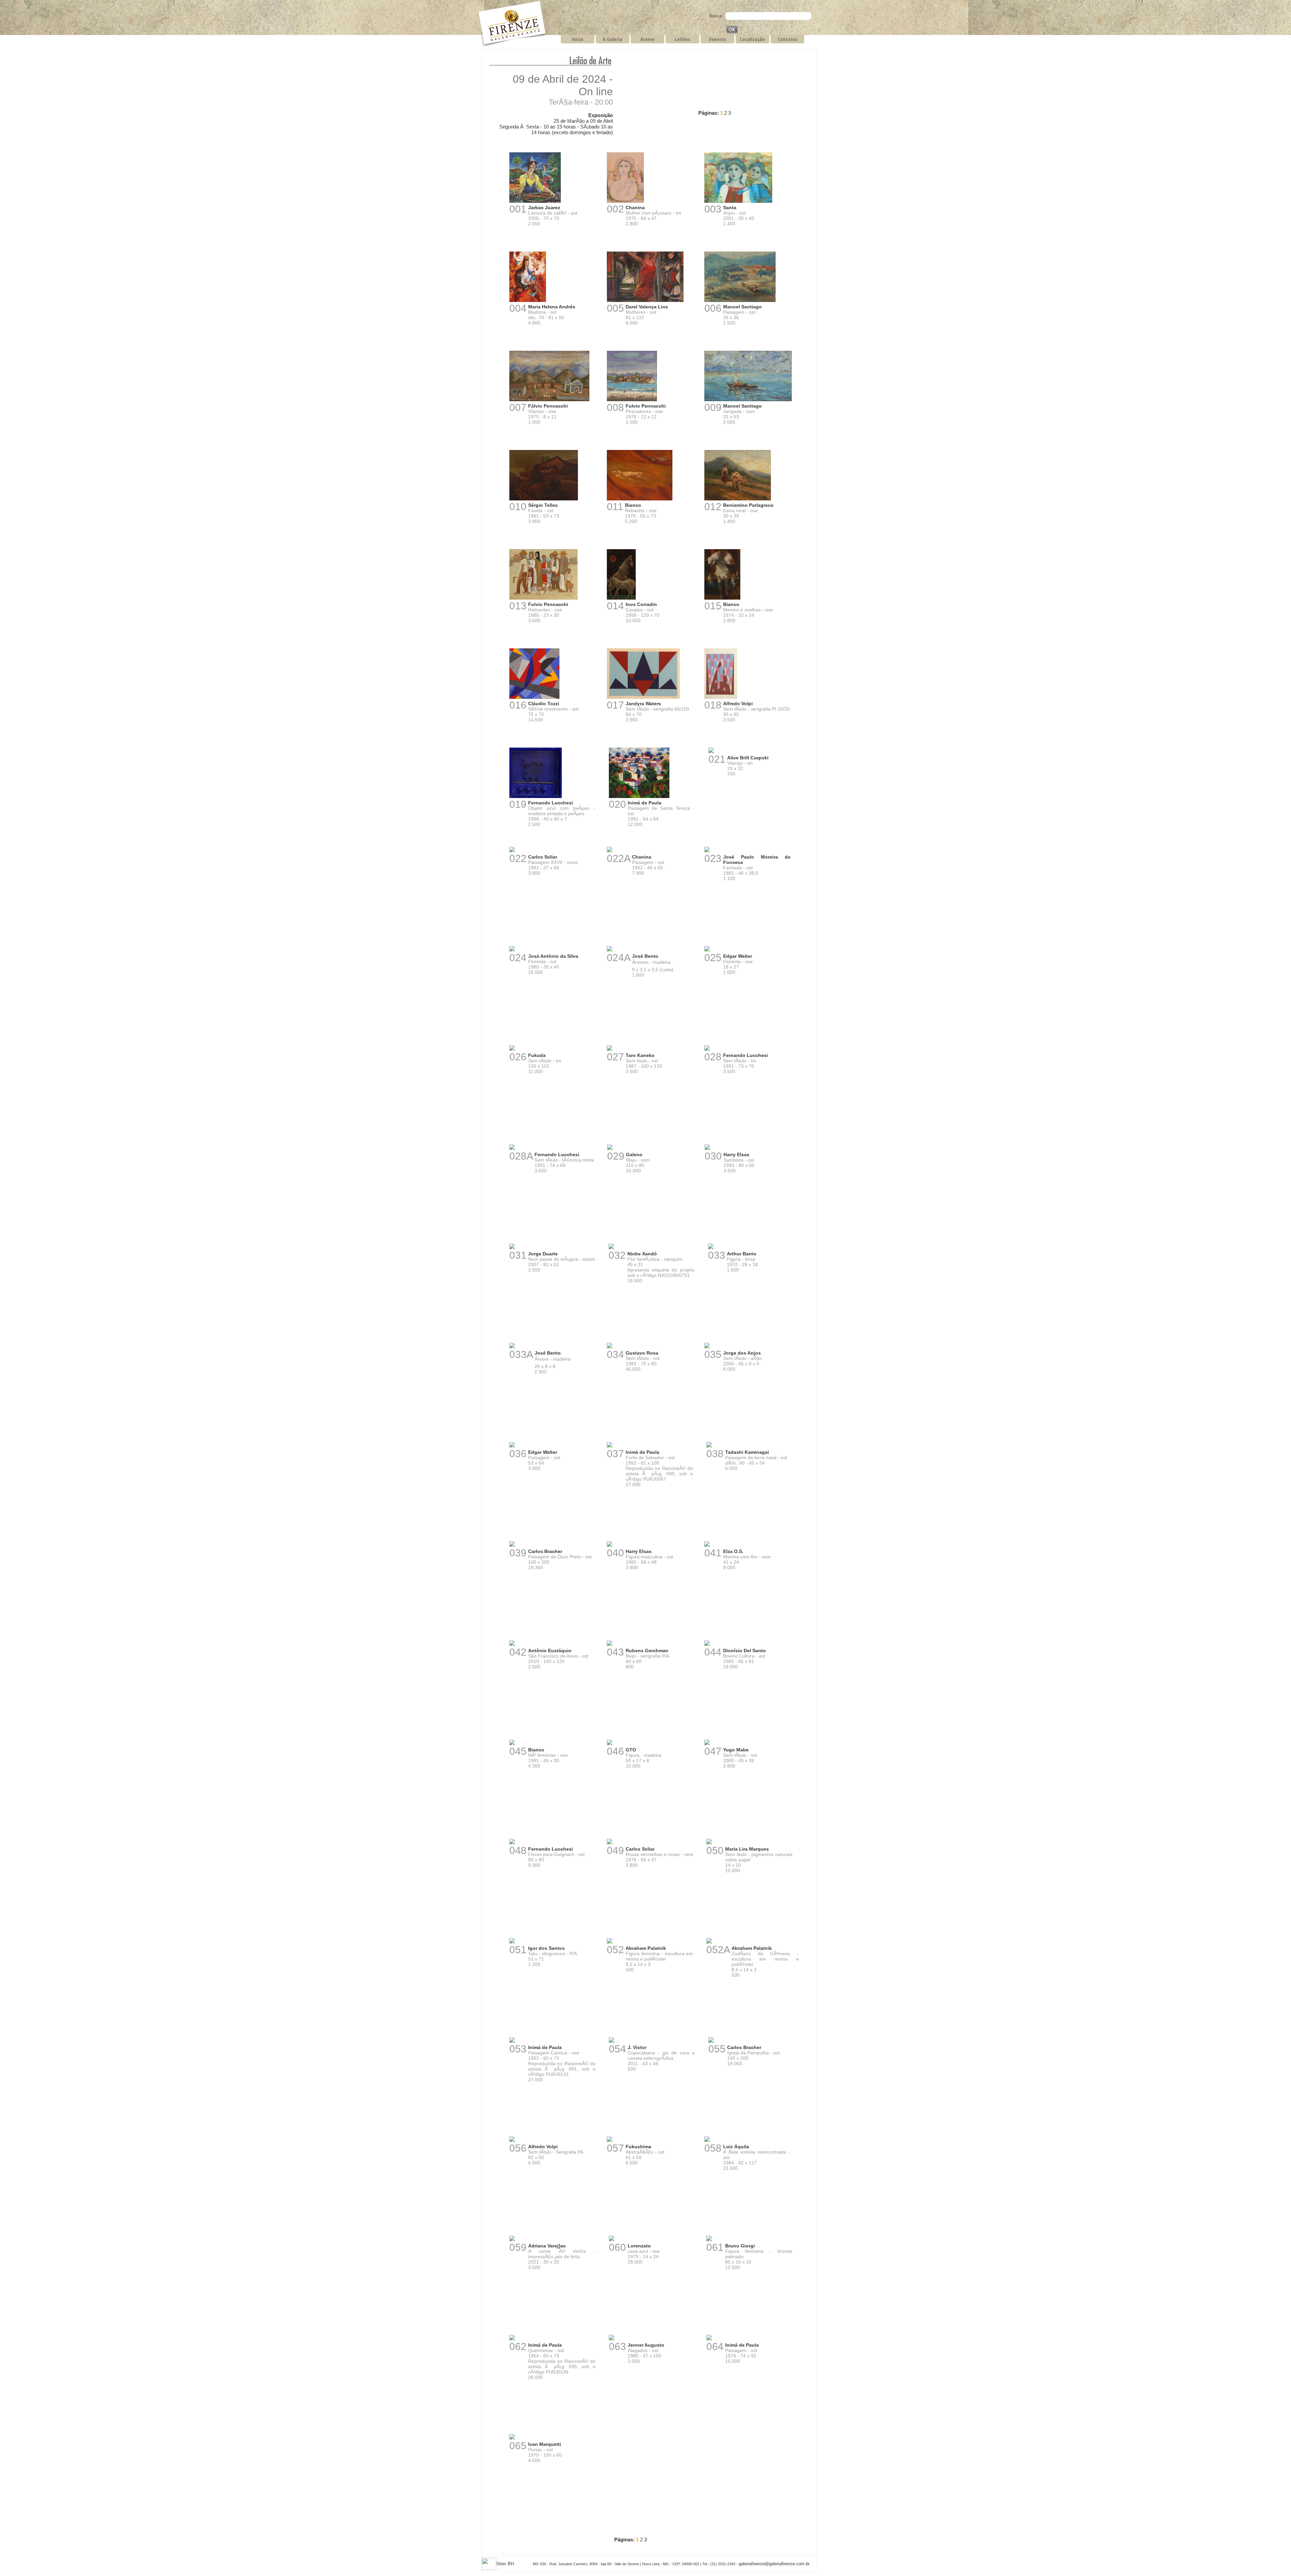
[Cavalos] (621, 598)
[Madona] (528, 301)
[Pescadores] (632, 400)
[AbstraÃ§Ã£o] (610, 2141)
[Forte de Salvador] (610, 1446)
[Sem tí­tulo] (610, 1049)
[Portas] (512, 2438)
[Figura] (711, 1248)
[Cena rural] (738, 499)
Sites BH (505, 2564)
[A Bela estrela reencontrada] (707, 2141)
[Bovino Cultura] (707, 1645)
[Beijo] (610, 1645)
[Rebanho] (640, 499)
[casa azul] (612, 2240)
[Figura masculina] (610, 1545)
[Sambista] (707, 1149)
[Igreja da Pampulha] (711, 2041)
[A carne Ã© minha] (512, 2240)
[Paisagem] (740, 301)
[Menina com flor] (707, 1545)
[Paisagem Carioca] (512, 2041)
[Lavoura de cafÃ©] (535, 202)
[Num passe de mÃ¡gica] (512, 1248)
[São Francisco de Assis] (512, 1645)
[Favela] (544, 499)
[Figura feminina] (610, 1942)
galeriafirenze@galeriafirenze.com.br (774, 2564)
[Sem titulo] (709, 1843)
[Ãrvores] (610, 950)
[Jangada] (748, 400)
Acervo (648, 39)
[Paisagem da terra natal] (709, 1446)
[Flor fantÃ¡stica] (611, 1248)
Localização (752, 39)
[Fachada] (707, 851)
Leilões (682, 39)
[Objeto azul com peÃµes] (536, 797)
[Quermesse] (512, 2339)
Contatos (788, 39)
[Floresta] (512, 950)
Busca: (716, 15)
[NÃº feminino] (512, 1744)
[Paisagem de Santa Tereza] (639, 797)
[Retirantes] (543, 598)
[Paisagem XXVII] (512, 851)
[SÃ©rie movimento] (534, 698)
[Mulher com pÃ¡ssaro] (625, 202)
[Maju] (610, 1149)
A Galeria (613, 39)
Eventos (718, 39)
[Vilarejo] (549, 400)
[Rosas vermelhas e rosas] (610, 1843)
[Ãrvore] (512, 1347)
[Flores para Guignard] (512, 1843)
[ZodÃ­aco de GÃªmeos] (709, 1942)
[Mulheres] (645, 301)
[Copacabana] (612, 2041)
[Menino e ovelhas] (722, 598)
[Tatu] (512, 1942)
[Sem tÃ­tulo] (643, 698)
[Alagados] (612, 2339)
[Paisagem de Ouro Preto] (512, 1545)
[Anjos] (738, 202)
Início (578, 39)
